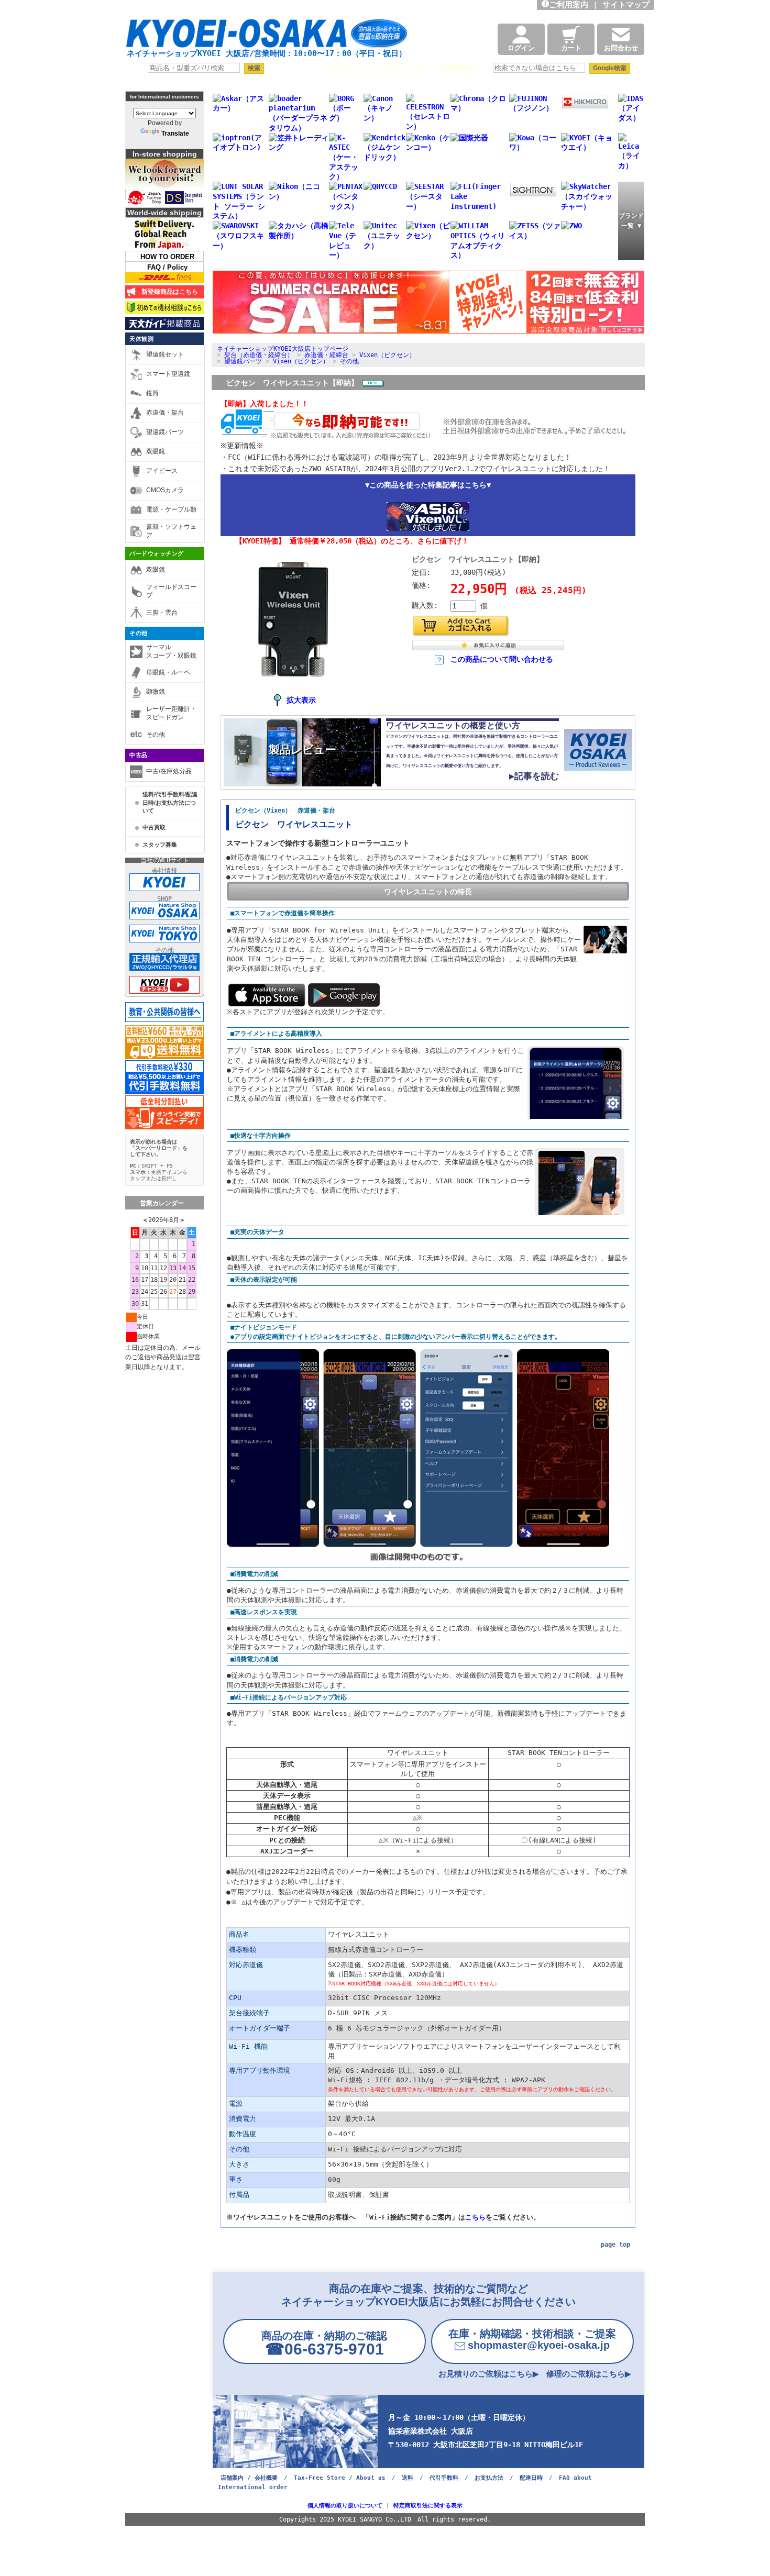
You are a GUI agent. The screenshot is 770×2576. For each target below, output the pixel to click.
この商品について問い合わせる (502, 659)
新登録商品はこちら (168, 292)
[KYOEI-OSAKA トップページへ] (267, 38)
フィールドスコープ (171, 591)
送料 (408, 2478)
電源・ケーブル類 (171, 509)
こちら (475, 2217)
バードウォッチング (157, 553)
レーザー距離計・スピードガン (171, 713)
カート (571, 48)
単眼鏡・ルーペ (168, 672)
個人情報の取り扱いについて (345, 2506)
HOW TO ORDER (167, 257)
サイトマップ (628, 5)
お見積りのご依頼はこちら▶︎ (489, 2374)
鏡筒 (152, 393)
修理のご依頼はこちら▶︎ (589, 2374)
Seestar (342, 68)
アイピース (162, 471)
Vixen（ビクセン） (387, 355)
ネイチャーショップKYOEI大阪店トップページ (283, 349)
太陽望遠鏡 (456, 68)
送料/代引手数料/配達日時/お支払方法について (170, 802)
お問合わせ (621, 48)
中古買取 (154, 827)
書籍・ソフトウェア (171, 531)
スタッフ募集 (160, 845)
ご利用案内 (569, 5)
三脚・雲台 (162, 613)
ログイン (521, 48)
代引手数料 (444, 2478)
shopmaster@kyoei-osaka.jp (532, 2339)
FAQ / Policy (167, 267)
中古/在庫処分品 (169, 771)
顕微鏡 (156, 692)
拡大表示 (301, 700)
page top (615, 2245)
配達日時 (531, 2478)
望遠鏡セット (165, 354)
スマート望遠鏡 (168, 374)
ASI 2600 (384, 68)
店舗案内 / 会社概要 (249, 2478)
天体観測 (141, 339)
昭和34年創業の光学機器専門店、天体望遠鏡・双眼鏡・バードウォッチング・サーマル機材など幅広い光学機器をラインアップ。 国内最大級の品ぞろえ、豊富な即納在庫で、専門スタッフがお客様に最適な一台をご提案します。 (281, 8)
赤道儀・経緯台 (326, 355)
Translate (175, 134)
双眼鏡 (156, 451)
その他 (139, 633)
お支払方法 (489, 2478)
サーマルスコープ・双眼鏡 (171, 651)
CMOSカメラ (165, 490)
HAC (420, 68)
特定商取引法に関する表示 (428, 2506)
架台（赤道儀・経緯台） (259, 355)
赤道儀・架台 (165, 413)
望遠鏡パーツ (165, 432)
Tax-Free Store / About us (340, 2478)
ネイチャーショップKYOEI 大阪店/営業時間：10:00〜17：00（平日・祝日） (267, 53)
